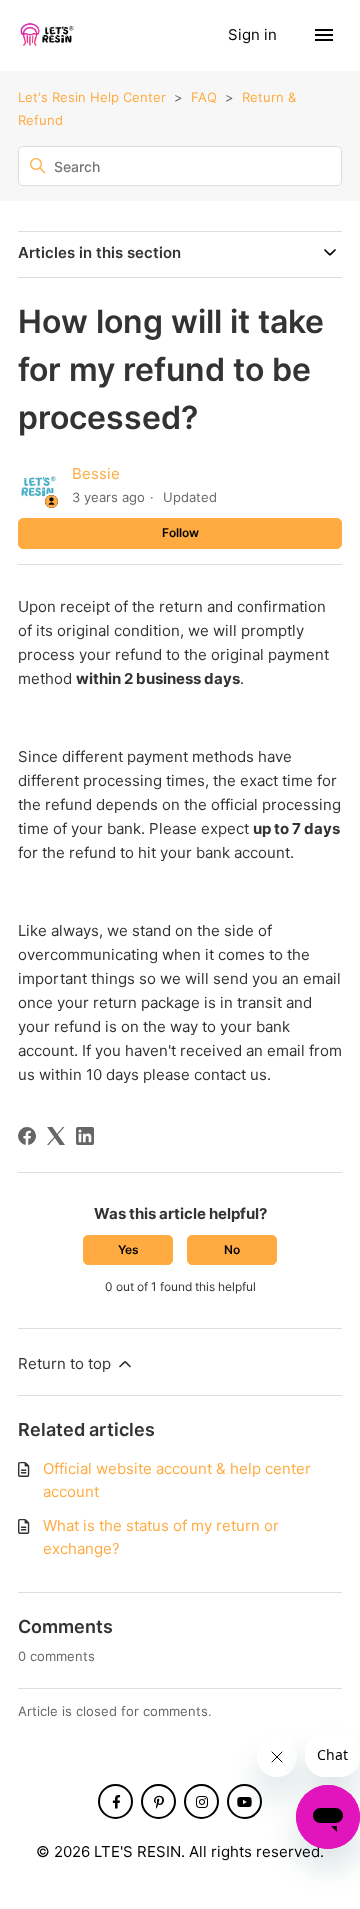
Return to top (66, 1363)
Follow (180, 532)
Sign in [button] (254, 34)
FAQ (204, 97)
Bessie (96, 473)
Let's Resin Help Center (92, 97)
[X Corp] (56, 1136)
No (232, 1249)
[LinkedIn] (85, 1136)
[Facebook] (27, 1136)
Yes (128, 1249)
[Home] (46, 35)
